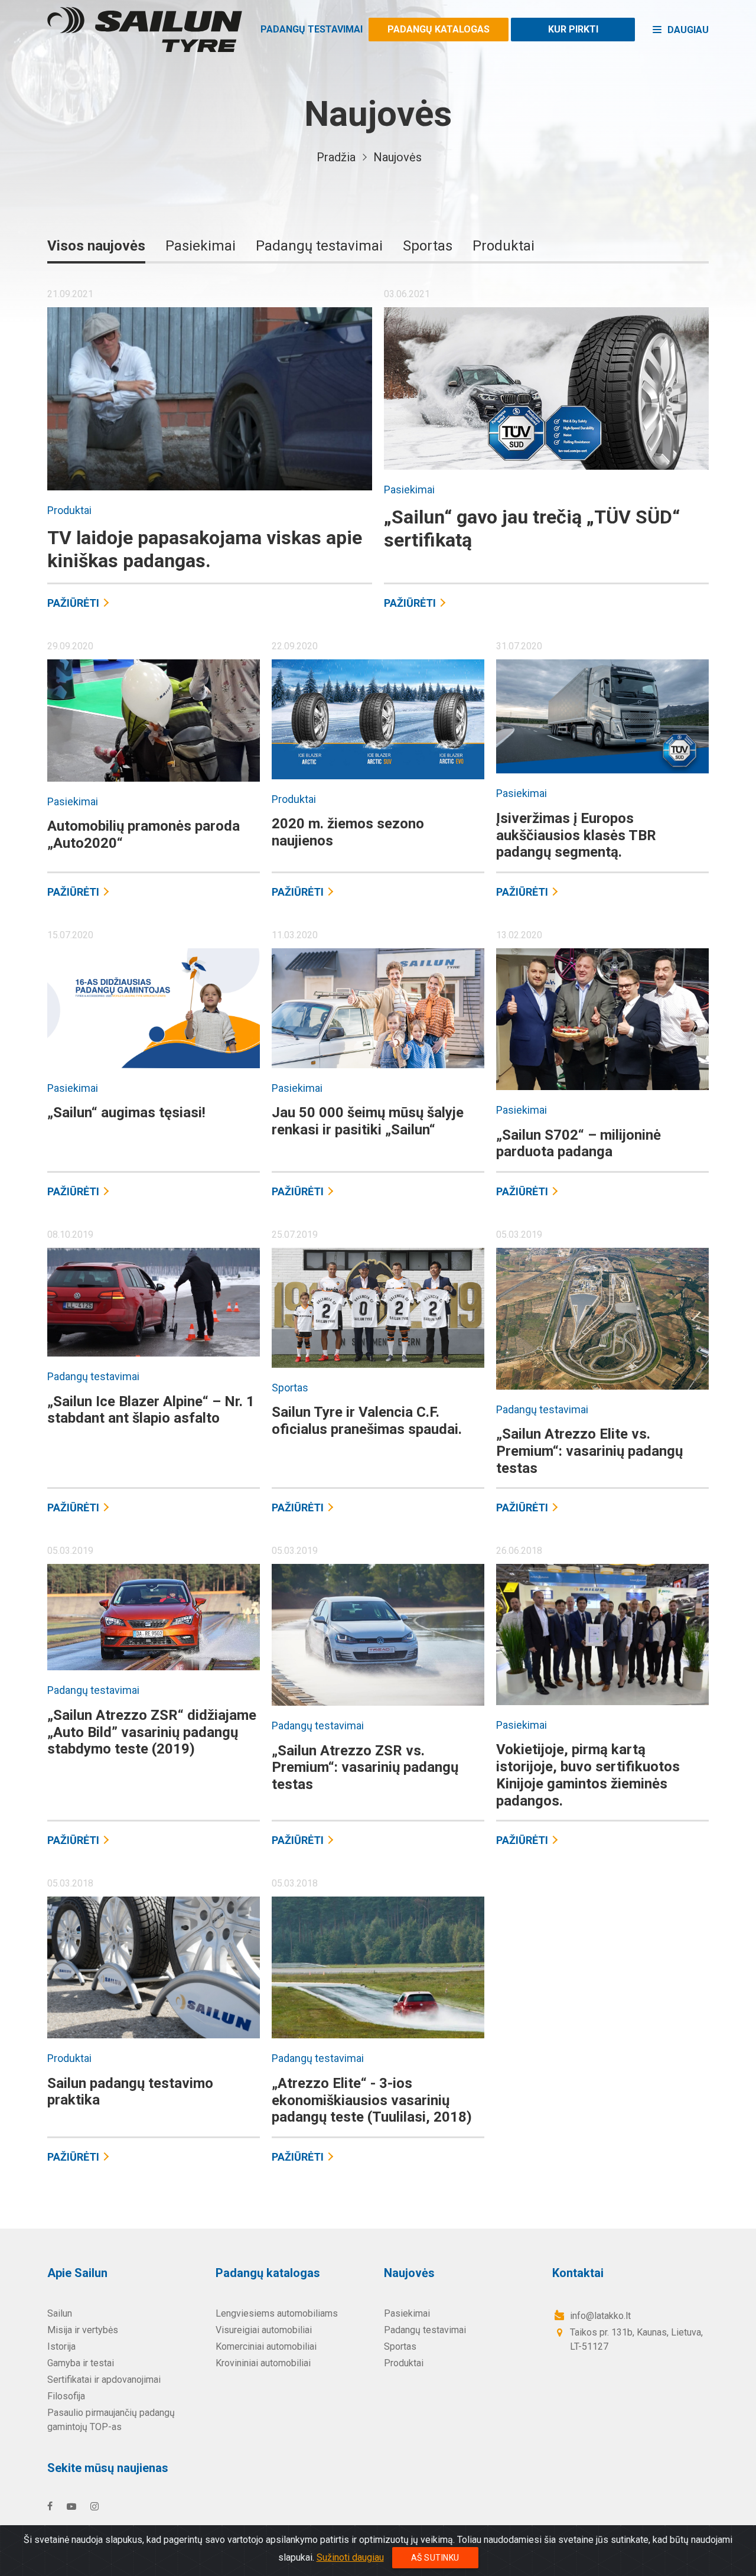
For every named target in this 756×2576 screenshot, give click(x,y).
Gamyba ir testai (81, 2363)
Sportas (428, 246)
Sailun (60, 2313)
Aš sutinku (435, 2558)
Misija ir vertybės (83, 2330)
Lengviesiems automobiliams (277, 2313)
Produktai (504, 246)
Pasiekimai (201, 246)
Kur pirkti (573, 29)
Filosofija (66, 2396)
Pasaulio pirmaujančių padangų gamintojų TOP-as (111, 2420)
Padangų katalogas (439, 29)
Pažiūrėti (73, 603)
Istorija (61, 2346)
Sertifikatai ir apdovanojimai (104, 2380)
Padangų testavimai (312, 29)
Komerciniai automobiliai (266, 2346)
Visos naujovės (96, 246)
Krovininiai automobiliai (263, 2363)
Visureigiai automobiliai (264, 2330)
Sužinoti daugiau (350, 2557)
